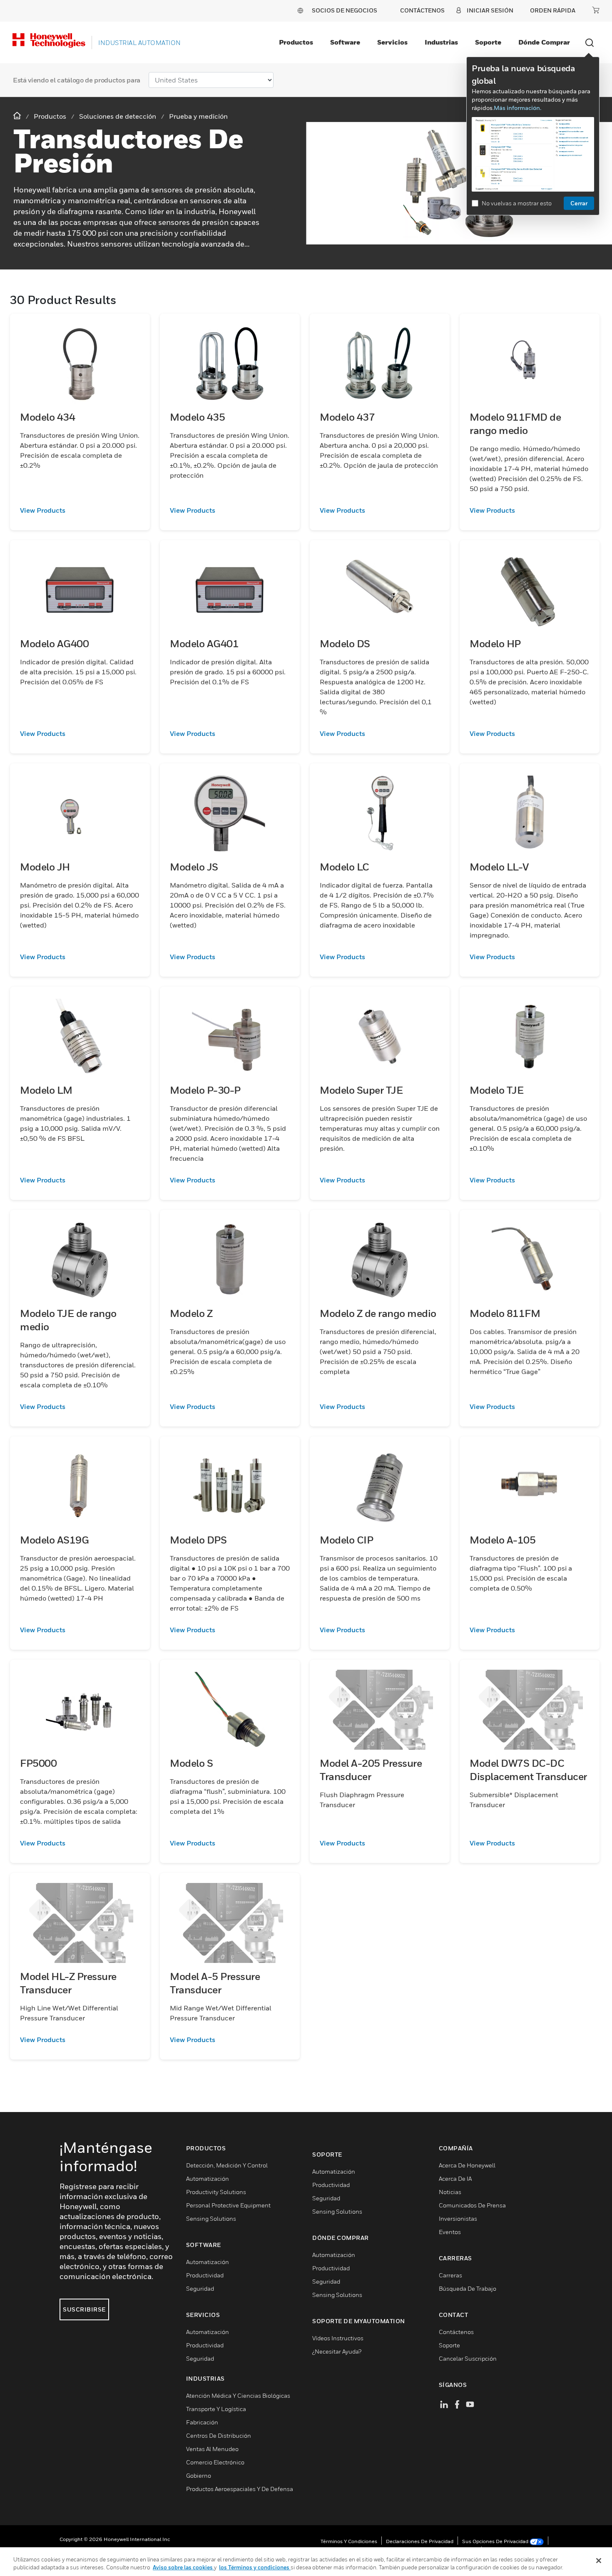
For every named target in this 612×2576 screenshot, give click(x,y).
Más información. (517, 108)
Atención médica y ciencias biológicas (238, 2395)
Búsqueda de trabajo (468, 2288)
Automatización (208, 2178)
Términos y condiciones (349, 2541)
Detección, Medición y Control (227, 2165)
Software (345, 42)
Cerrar (579, 203)
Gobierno (199, 2475)
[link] (80, 510)
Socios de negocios (345, 10)
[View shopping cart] (596, 10)
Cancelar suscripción (468, 2358)
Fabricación (202, 2422)
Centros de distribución (219, 2435)
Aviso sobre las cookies (183, 2567)
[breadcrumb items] (18, 116)
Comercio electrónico (215, 2462)
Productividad (205, 2275)
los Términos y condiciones (255, 2567)
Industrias (441, 42)
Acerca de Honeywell (467, 2165)
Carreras (450, 2275)
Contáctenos (456, 2332)
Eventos (450, 2232)
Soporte (488, 42)
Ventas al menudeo (212, 2449)
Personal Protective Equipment (228, 2205)
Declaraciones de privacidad (420, 2541)
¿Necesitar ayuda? (337, 2351)
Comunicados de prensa (472, 2205)
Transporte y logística (216, 2409)
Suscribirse (84, 2309)
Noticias (450, 2192)
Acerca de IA (455, 2178)
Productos (296, 42)
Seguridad (200, 2288)
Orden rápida (553, 10)
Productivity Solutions (216, 2192)
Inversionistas (458, 2218)
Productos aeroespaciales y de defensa (240, 2489)
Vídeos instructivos (338, 2338)
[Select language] (300, 10)
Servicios (392, 42)
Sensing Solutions (211, 2218)
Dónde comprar (544, 42)
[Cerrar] (599, 2561)
